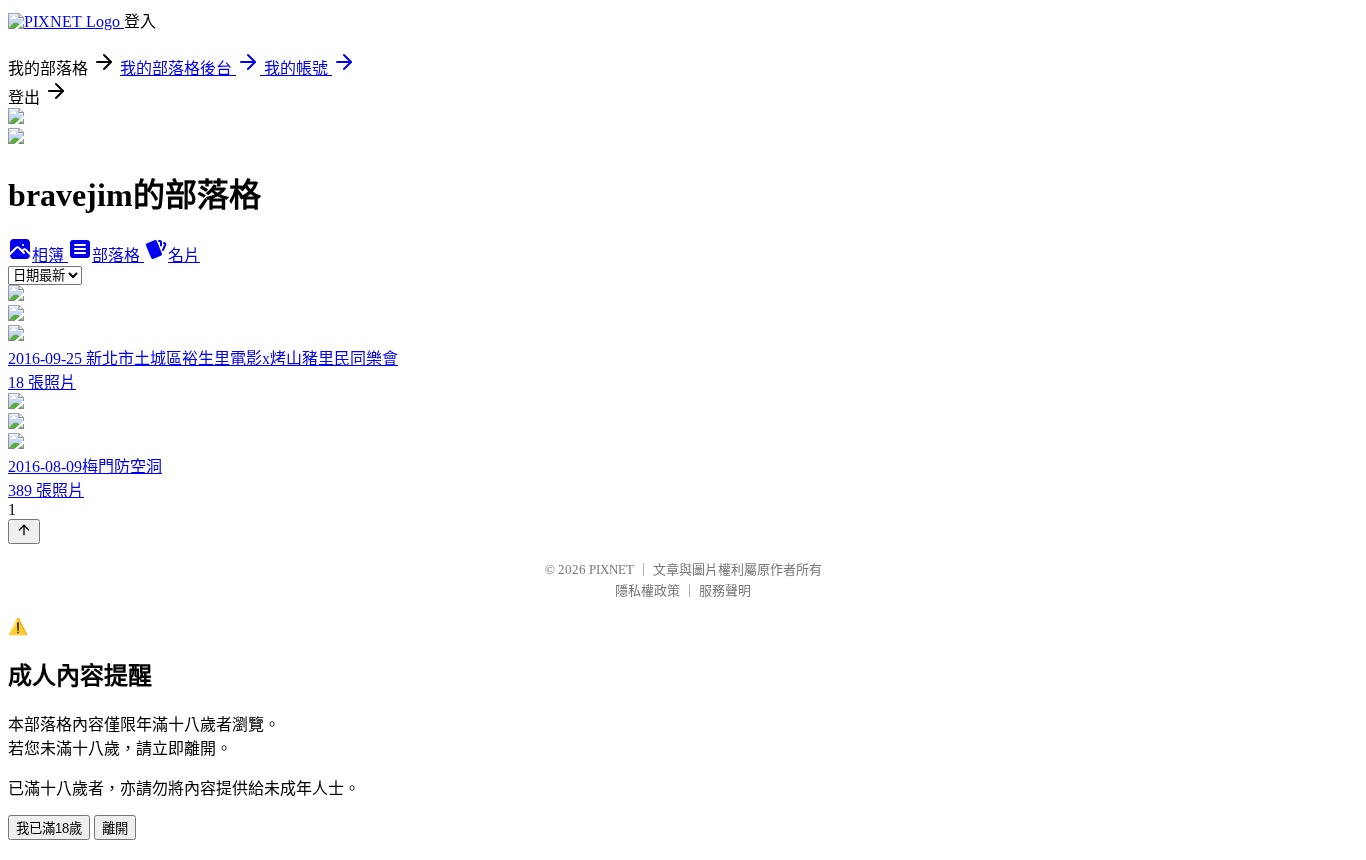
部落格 (118, 255)
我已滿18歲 (49, 828)
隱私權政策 (647, 590)
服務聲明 (725, 590)
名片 (184, 255)
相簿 (50, 255)
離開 (115, 828)
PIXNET (611, 569)
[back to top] (24, 531)
